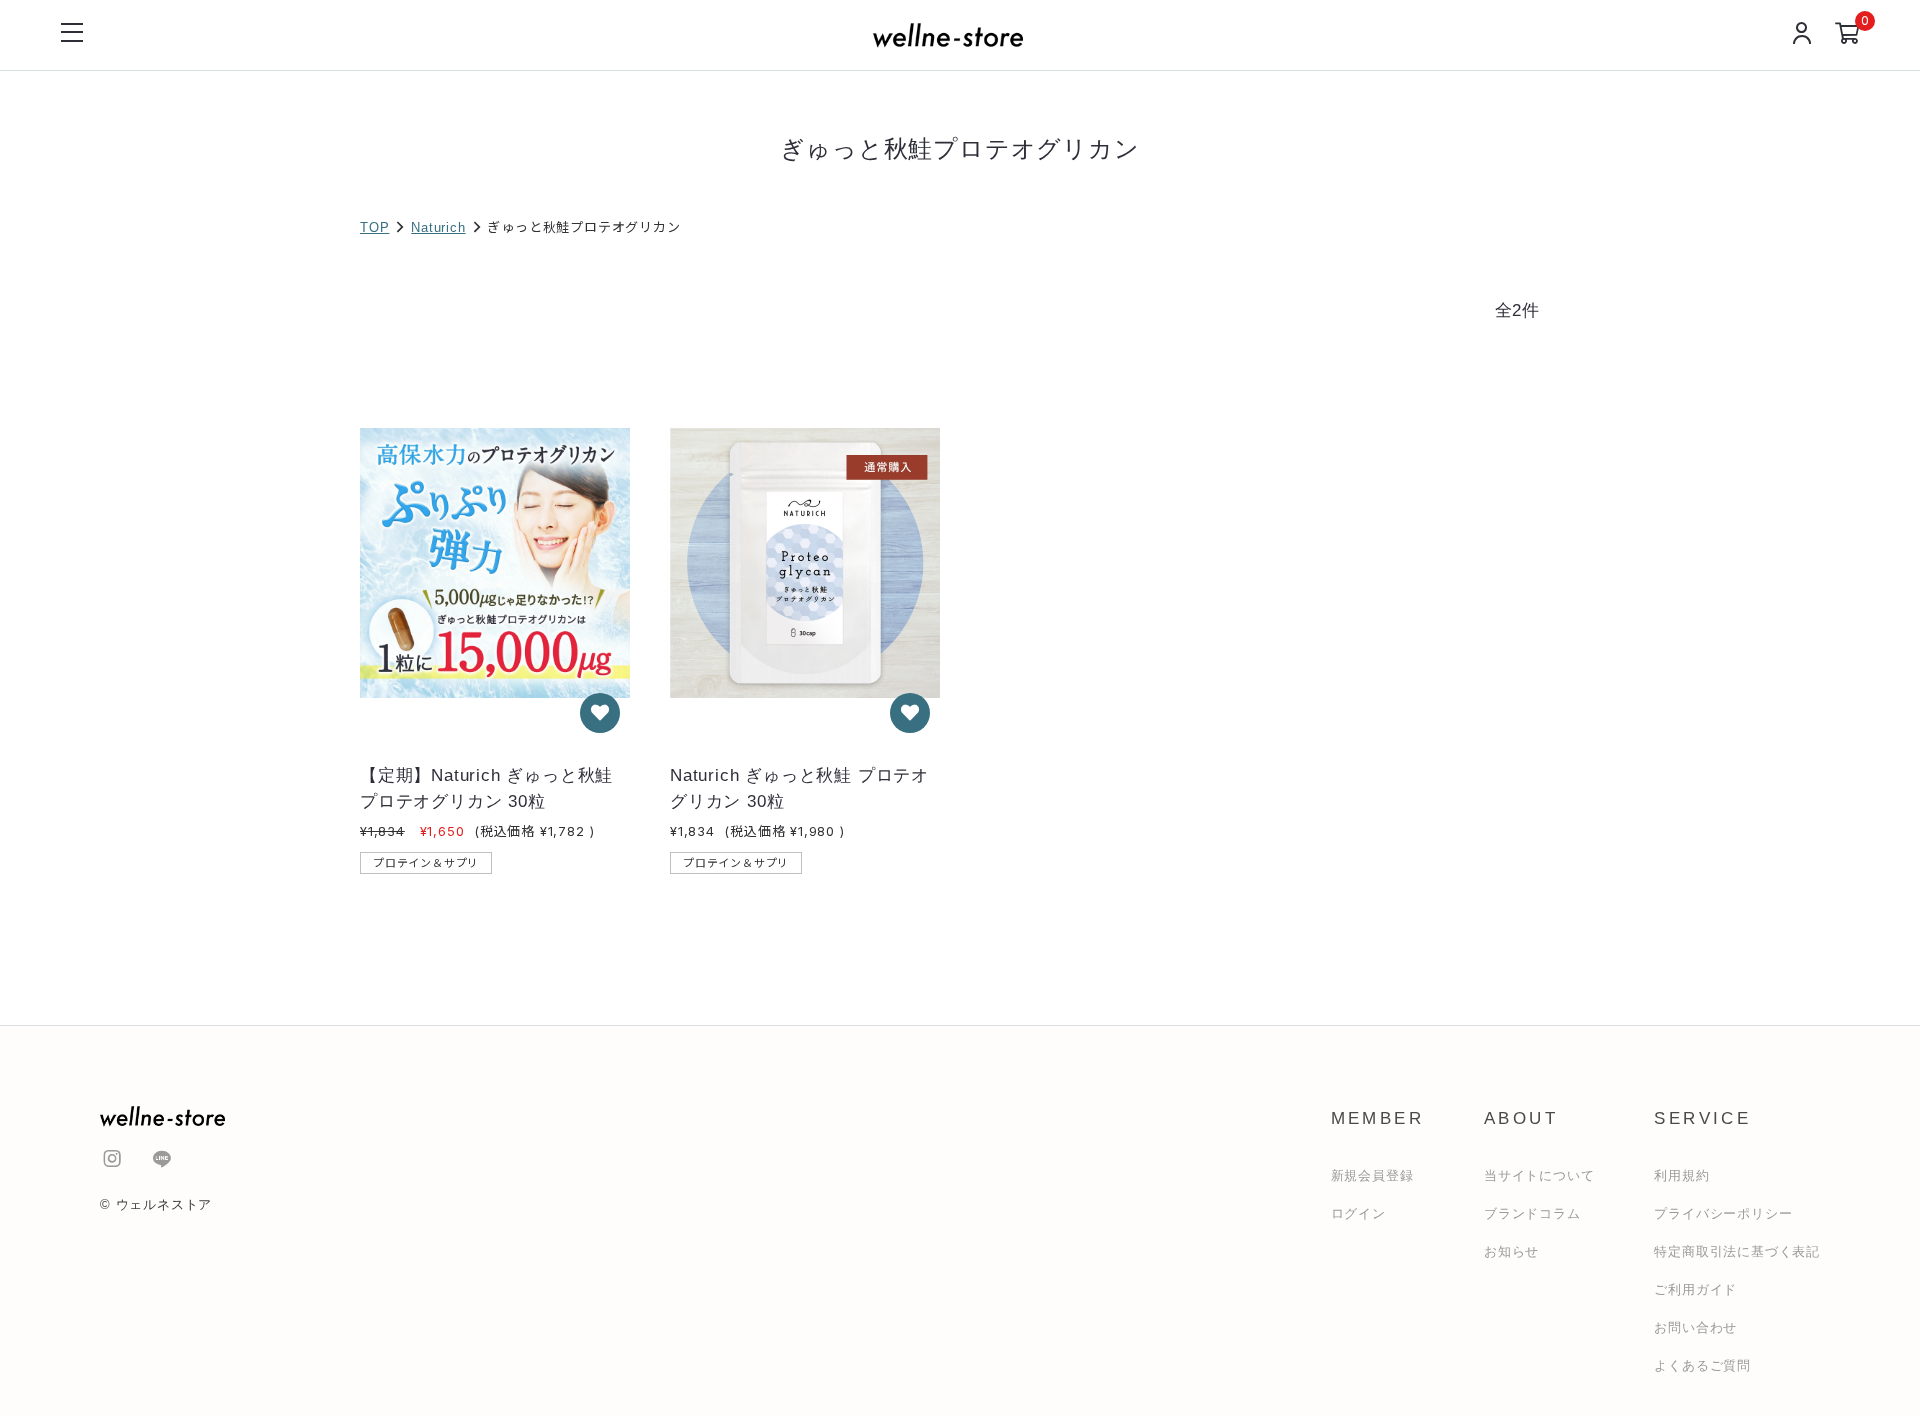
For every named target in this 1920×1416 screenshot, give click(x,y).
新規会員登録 (1372, 1175)
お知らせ (1511, 1251)
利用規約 (1681, 1175)
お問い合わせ (1695, 1327)
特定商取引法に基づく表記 (1737, 1251)
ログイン (1358, 1213)
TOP (374, 227)
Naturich (438, 227)
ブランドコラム (1532, 1213)
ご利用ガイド (1695, 1289)
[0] (1847, 35)
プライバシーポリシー (1723, 1213)
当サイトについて (1539, 1175)
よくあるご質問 (1702, 1365)
